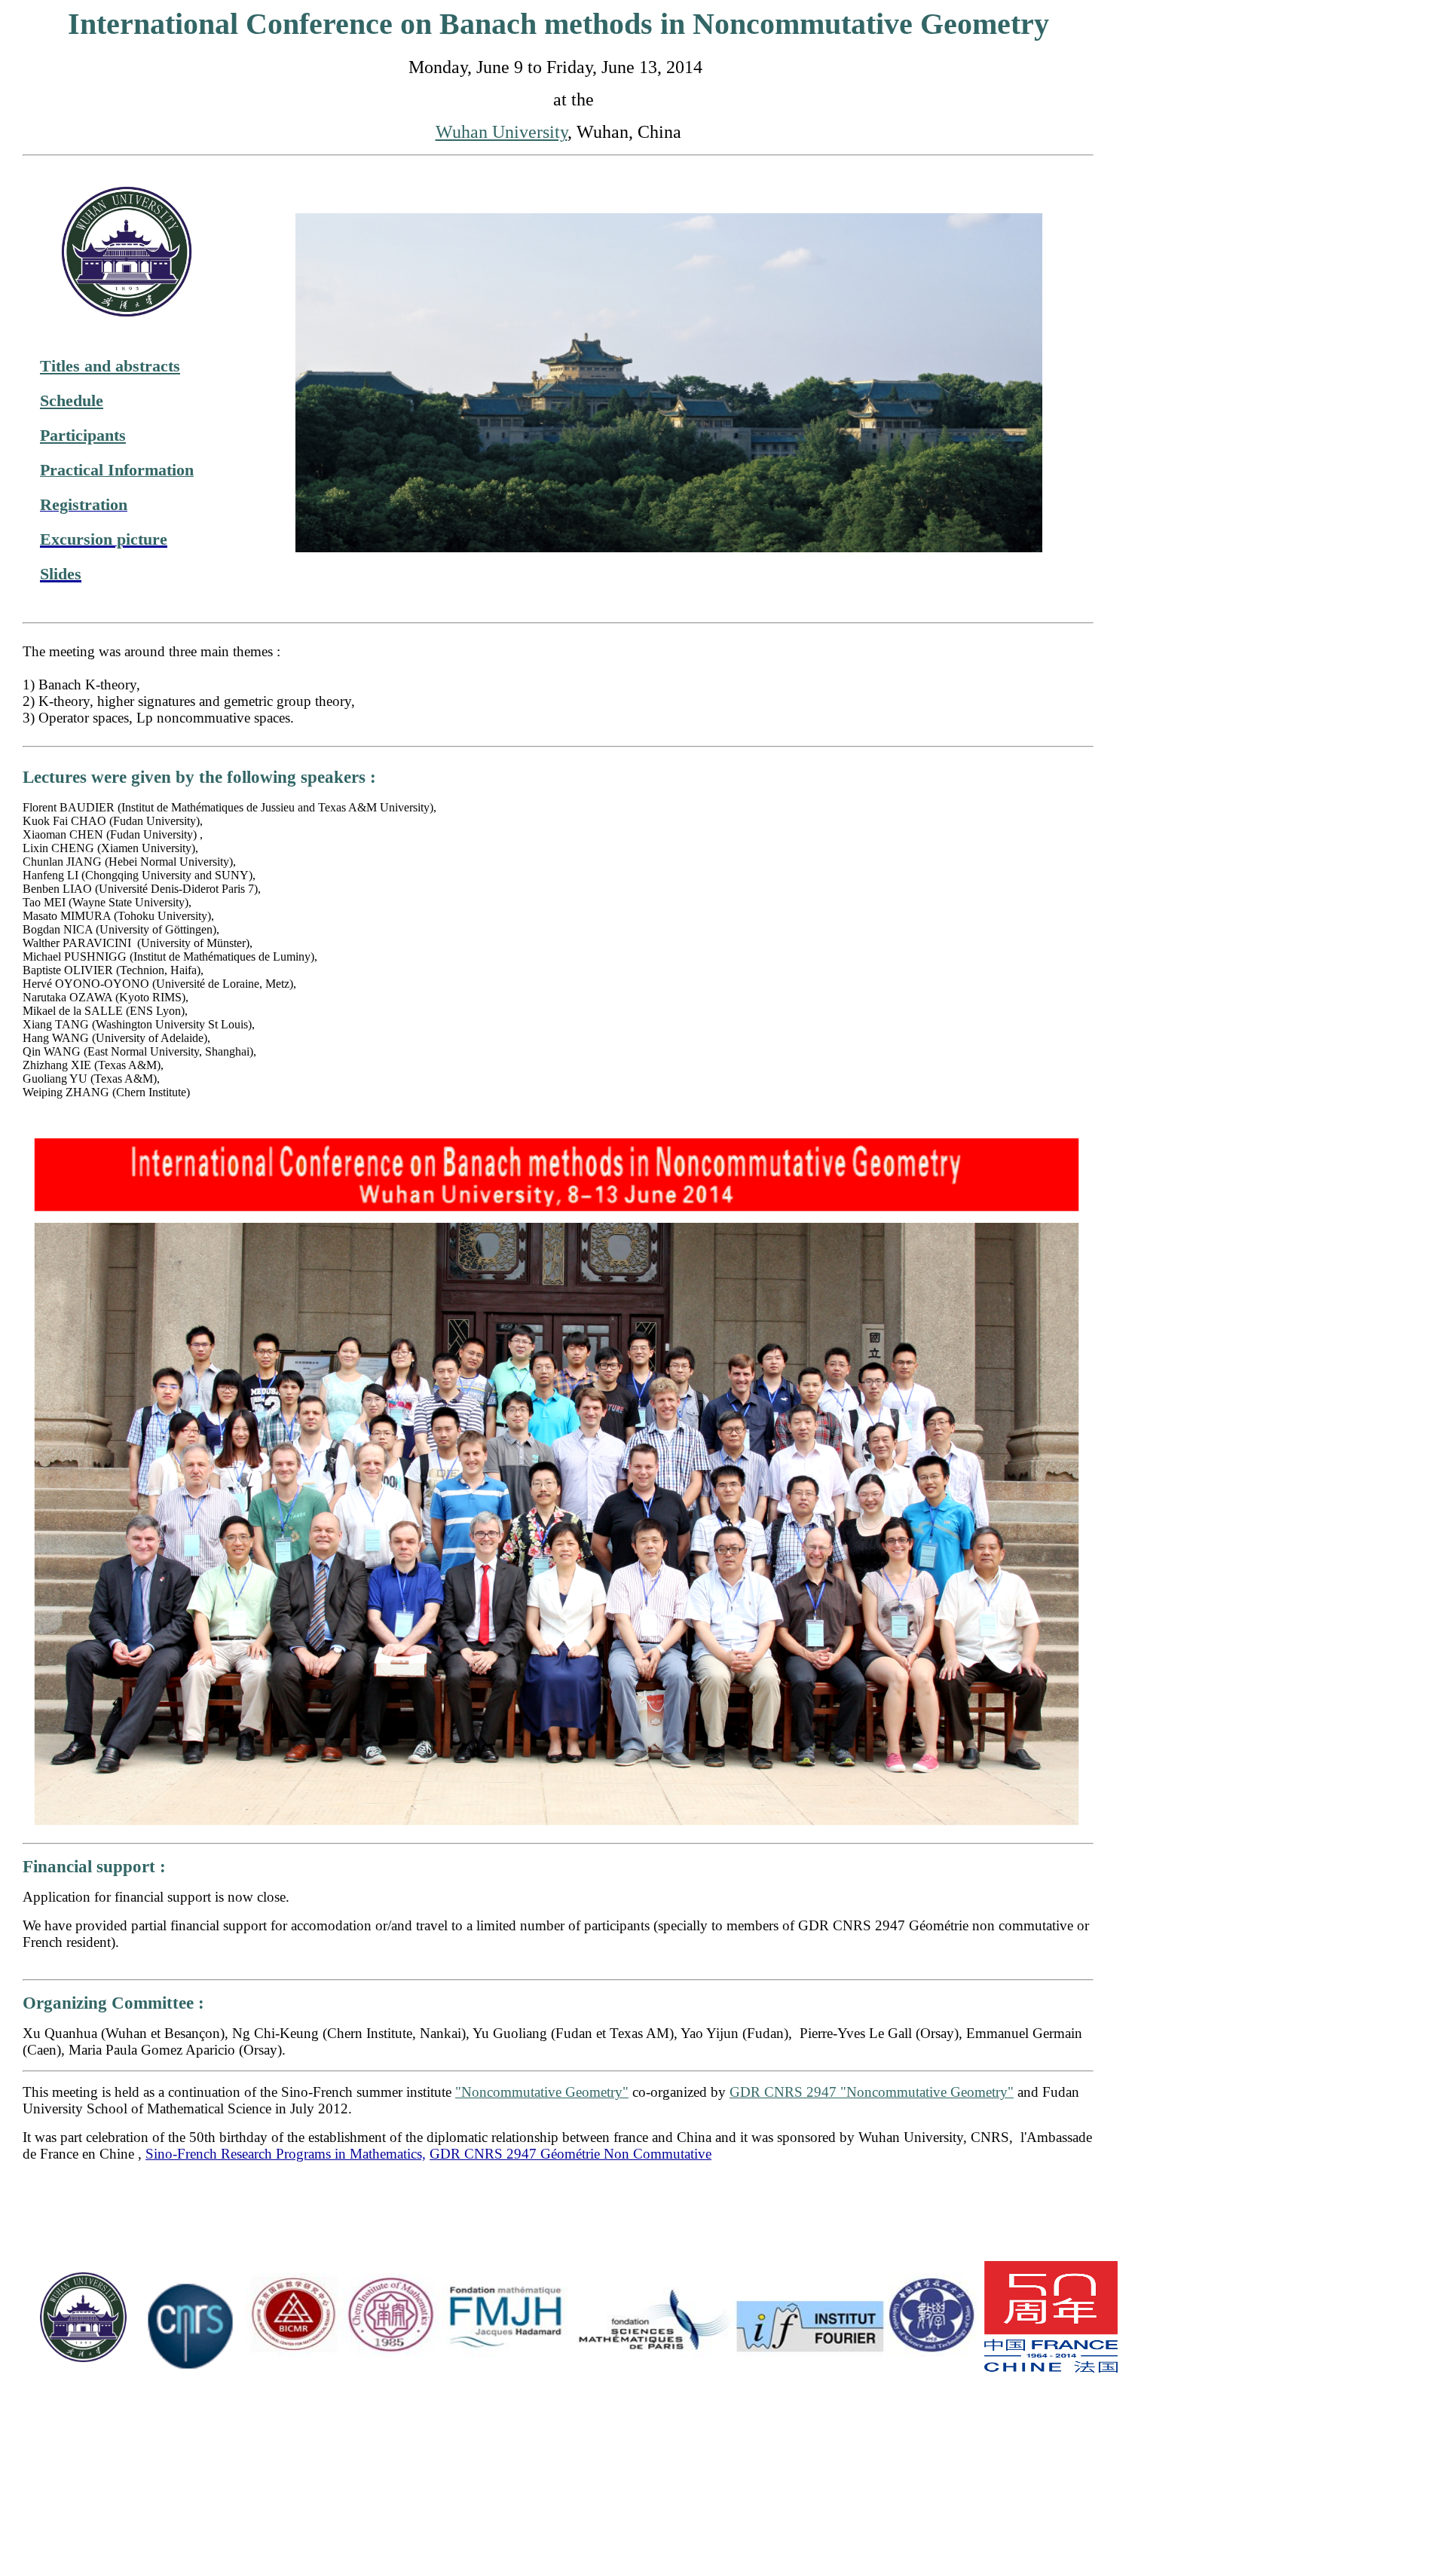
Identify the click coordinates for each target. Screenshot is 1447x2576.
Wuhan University (502, 132)
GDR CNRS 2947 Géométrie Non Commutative (571, 2154)
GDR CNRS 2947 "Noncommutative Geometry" (872, 2092)
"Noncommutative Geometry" (542, 2092)
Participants (83, 435)
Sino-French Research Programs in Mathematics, (286, 2154)
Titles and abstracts (110, 366)
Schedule (72, 401)
